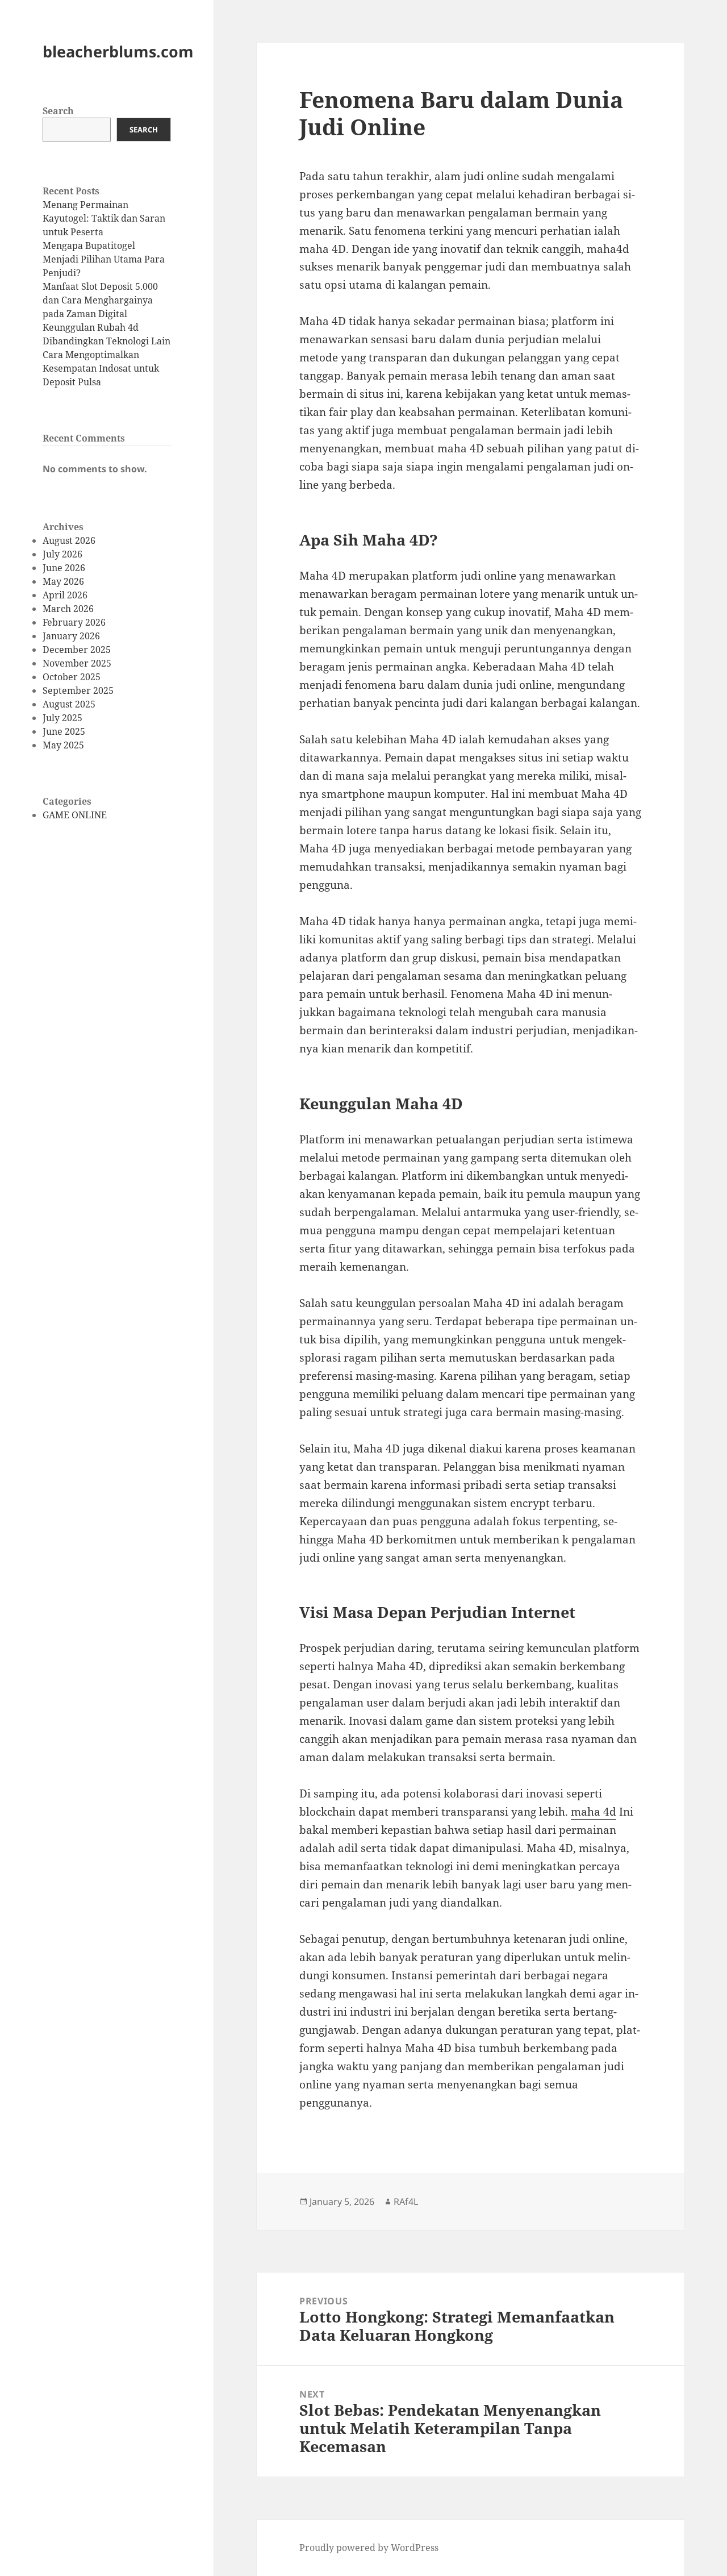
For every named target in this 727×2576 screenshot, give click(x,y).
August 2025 (69, 704)
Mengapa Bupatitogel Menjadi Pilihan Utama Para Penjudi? (104, 259)
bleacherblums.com (118, 51)
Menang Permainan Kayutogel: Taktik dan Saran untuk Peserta (104, 218)
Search (58, 111)
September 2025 (78, 690)
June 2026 (64, 568)
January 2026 (71, 636)
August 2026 (69, 540)
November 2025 (77, 663)
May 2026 (63, 581)
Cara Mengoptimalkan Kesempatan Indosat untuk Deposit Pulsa (101, 368)
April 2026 (65, 595)
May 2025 (63, 745)
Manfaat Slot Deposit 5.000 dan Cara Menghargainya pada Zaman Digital (100, 300)
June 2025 (64, 731)
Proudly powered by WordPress (369, 2548)
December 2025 (77, 650)
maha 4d (594, 1812)
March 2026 (68, 609)
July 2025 (62, 718)
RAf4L (406, 2202)
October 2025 (72, 677)
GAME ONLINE (75, 815)
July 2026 (62, 554)
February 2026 (74, 622)
